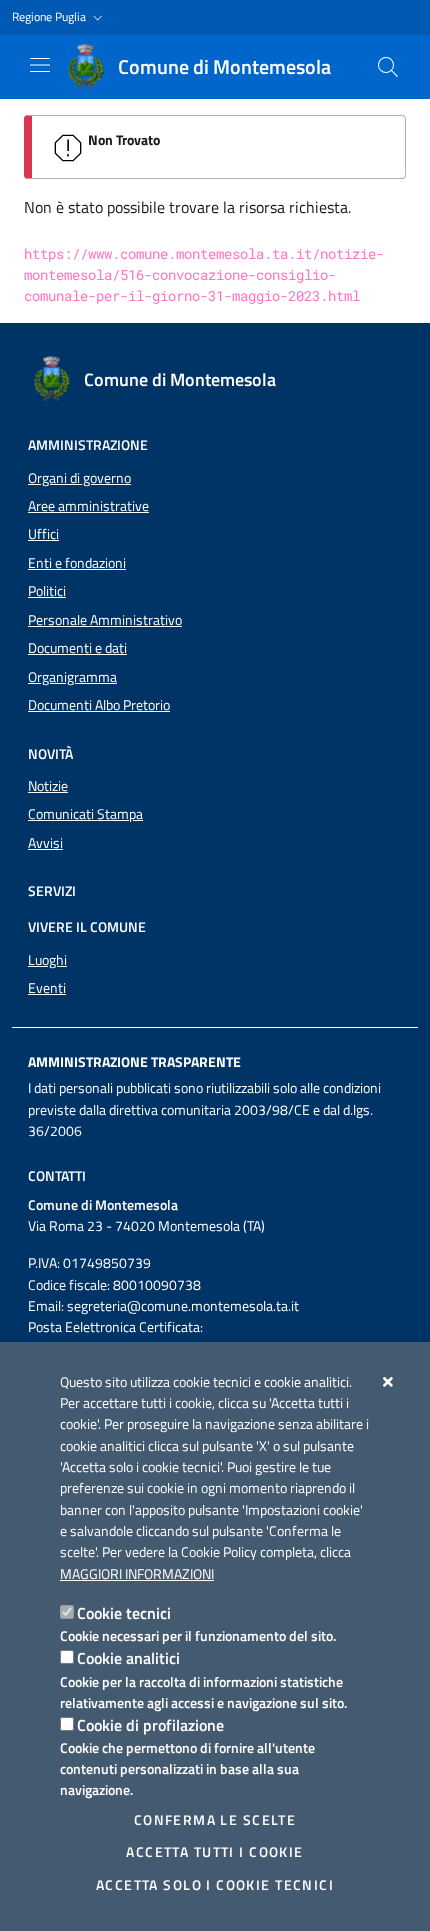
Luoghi (47, 960)
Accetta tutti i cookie (214, 1852)
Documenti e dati (77, 648)
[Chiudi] (388, 1382)
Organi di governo (79, 478)
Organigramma (72, 677)
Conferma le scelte (215, 1820)
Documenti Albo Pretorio (99, 705)
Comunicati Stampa (85, 814)
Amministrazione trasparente (134, 1062)
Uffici (43, 534)
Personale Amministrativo (105, 620)
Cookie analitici (128, 1658)
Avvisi (45, 843)
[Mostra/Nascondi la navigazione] (40, 65)
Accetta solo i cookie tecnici (215, 1885)
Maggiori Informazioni (137, 1574)
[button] (59, 17)
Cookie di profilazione (150, 1725)
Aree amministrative (88, 506)
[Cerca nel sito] (388, 67)
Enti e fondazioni (77, 563)
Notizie (48, 786)
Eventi (47, 988)
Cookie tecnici (124, 1613)
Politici (47, 591)
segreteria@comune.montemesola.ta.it (183, 1306)
